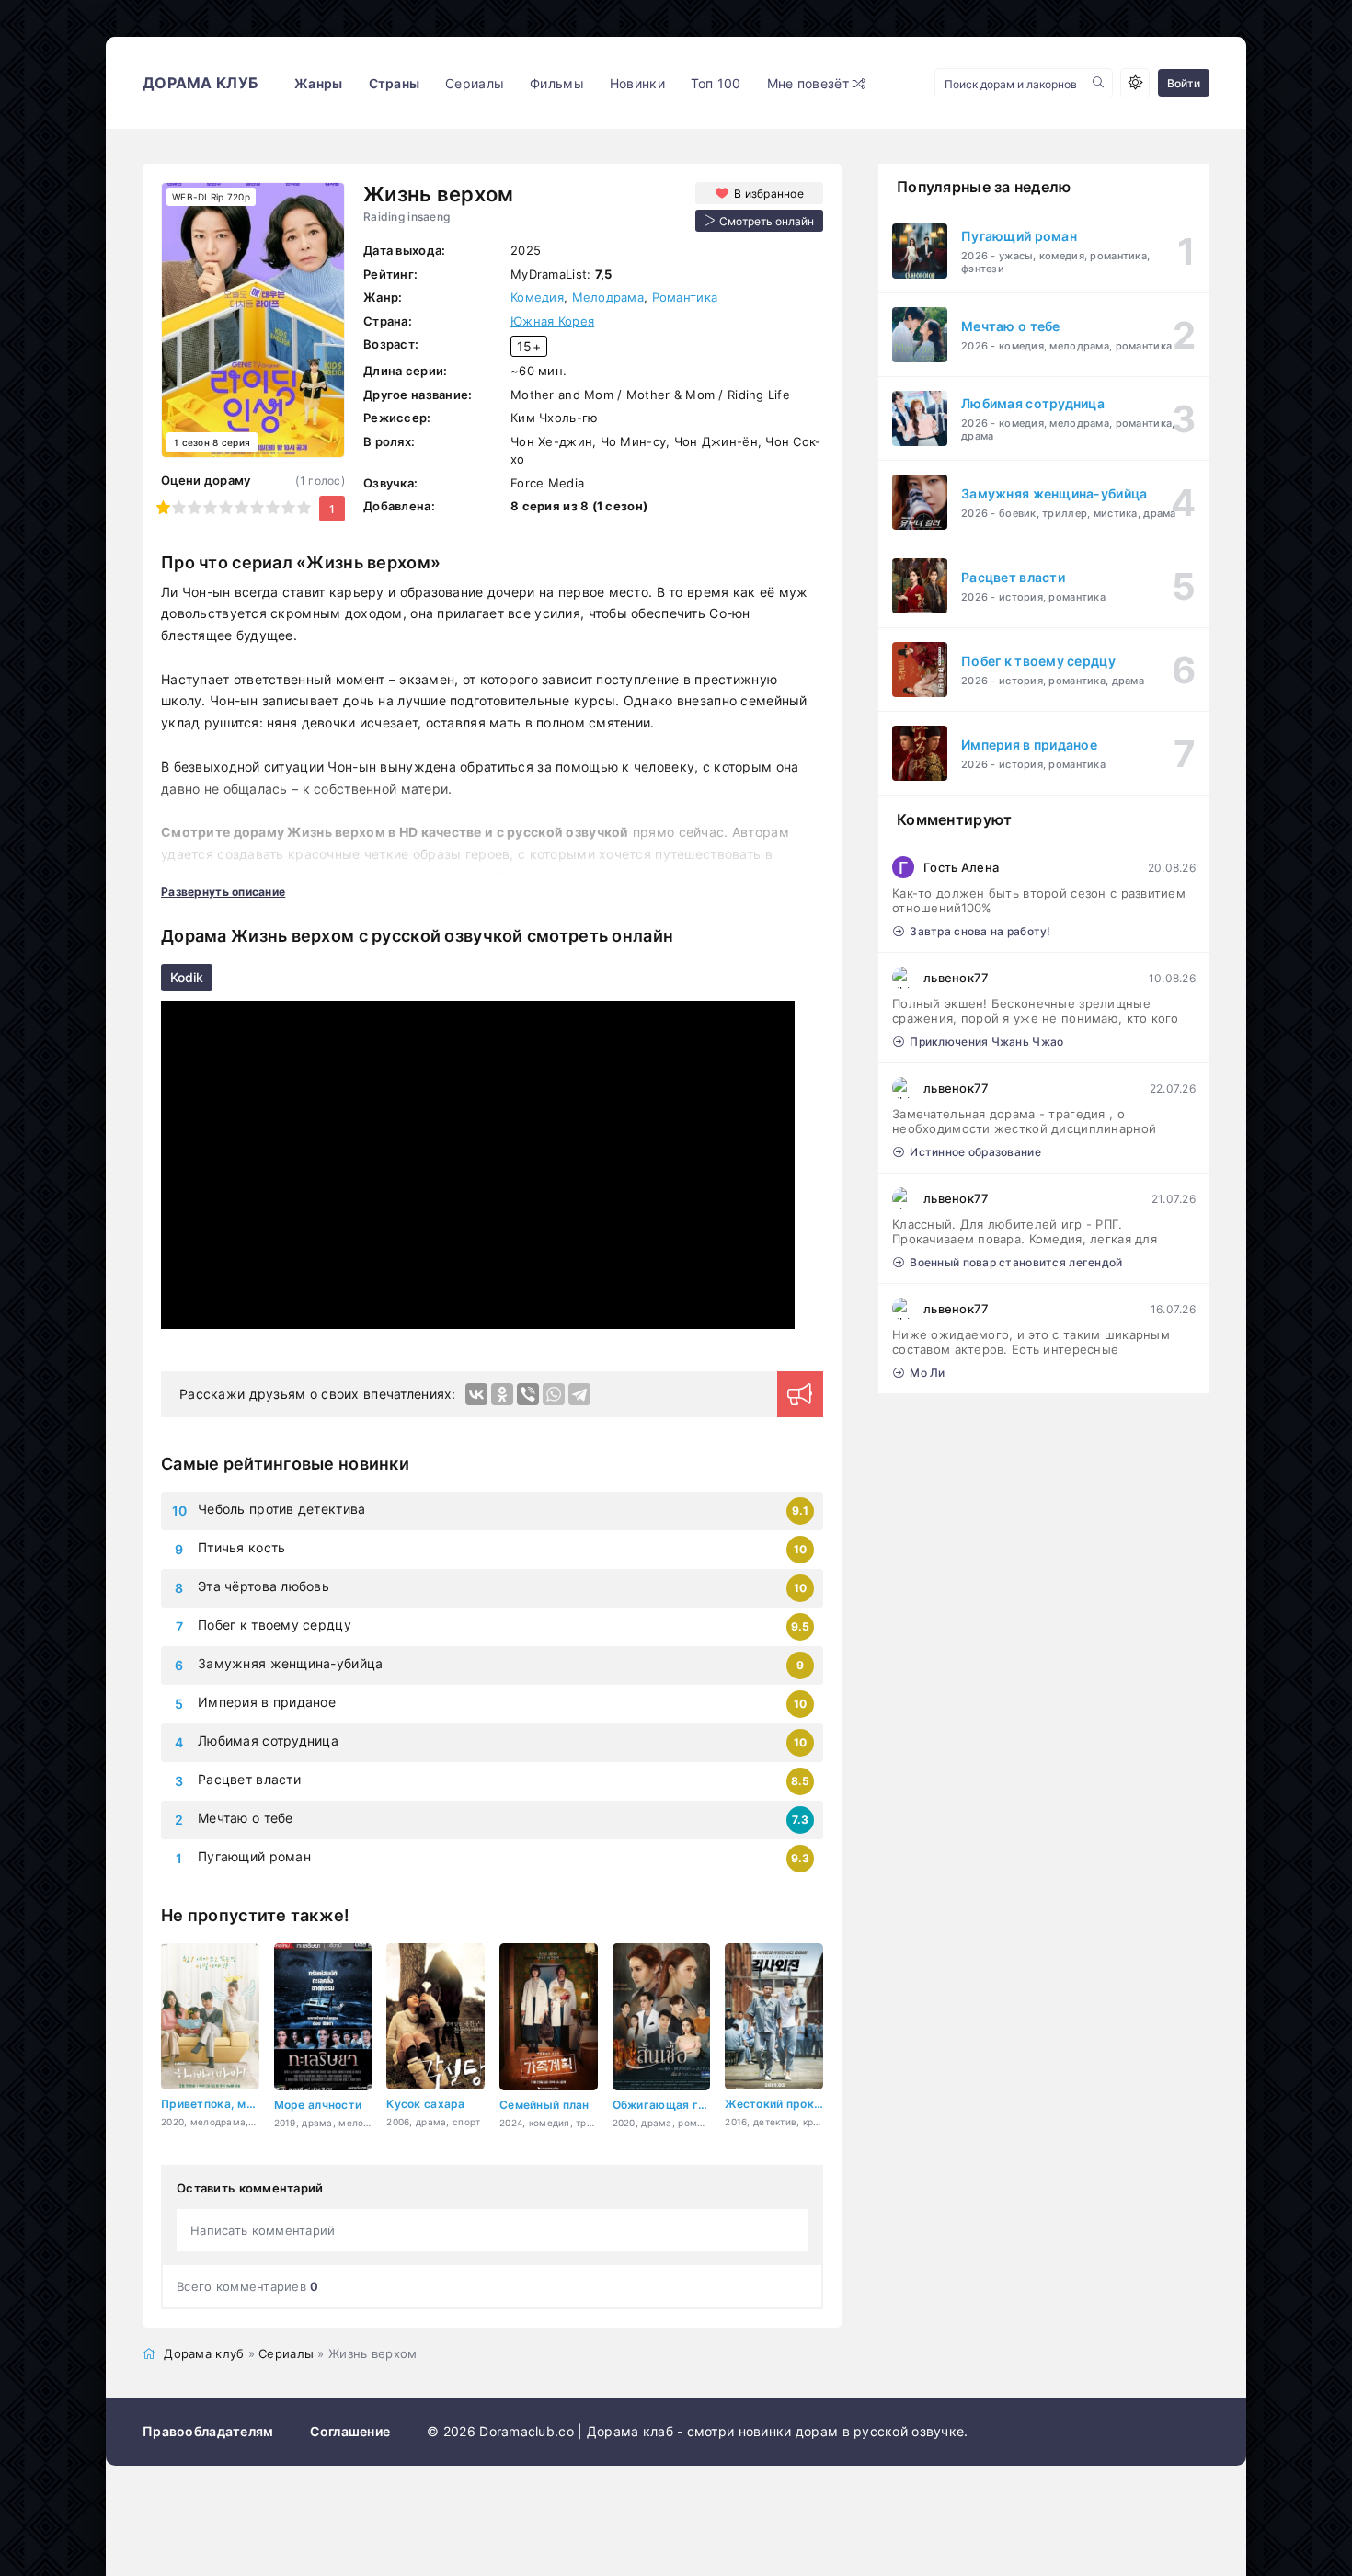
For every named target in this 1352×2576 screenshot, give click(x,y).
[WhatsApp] (554, 1394)
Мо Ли (927, 1373)
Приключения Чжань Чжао (986, 1042)
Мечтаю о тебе (246, 1818)
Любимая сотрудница (268, 1740)
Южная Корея (552, 321)
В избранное (769, 194)
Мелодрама (608, 297)
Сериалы (475, 83)
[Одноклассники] (502, 1394)
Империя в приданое (267, 1702)
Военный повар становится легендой (1016, 1262)
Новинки (637, 83)
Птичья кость (241, 1547)
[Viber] (528, 1394)
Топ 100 (716, 83)
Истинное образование (975, 1152)
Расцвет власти (249, 1779)
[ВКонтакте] (476, 1394)
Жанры (318, 83)
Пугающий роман (254, 1856)
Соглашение (350, 2431)
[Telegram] (579, 1394)
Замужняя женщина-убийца (290, 1663)
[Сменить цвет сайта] (1135, 83)
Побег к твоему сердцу (275, 1625)
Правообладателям (208, 2431)
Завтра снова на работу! (980, 931)
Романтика (685, 297)
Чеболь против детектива (281, 1509)
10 (304, 507)
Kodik (187, 977)
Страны (395, 83)
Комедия (537, 297)
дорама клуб (200, 83)
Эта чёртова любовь (264, 1586)
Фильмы (557, 83)
